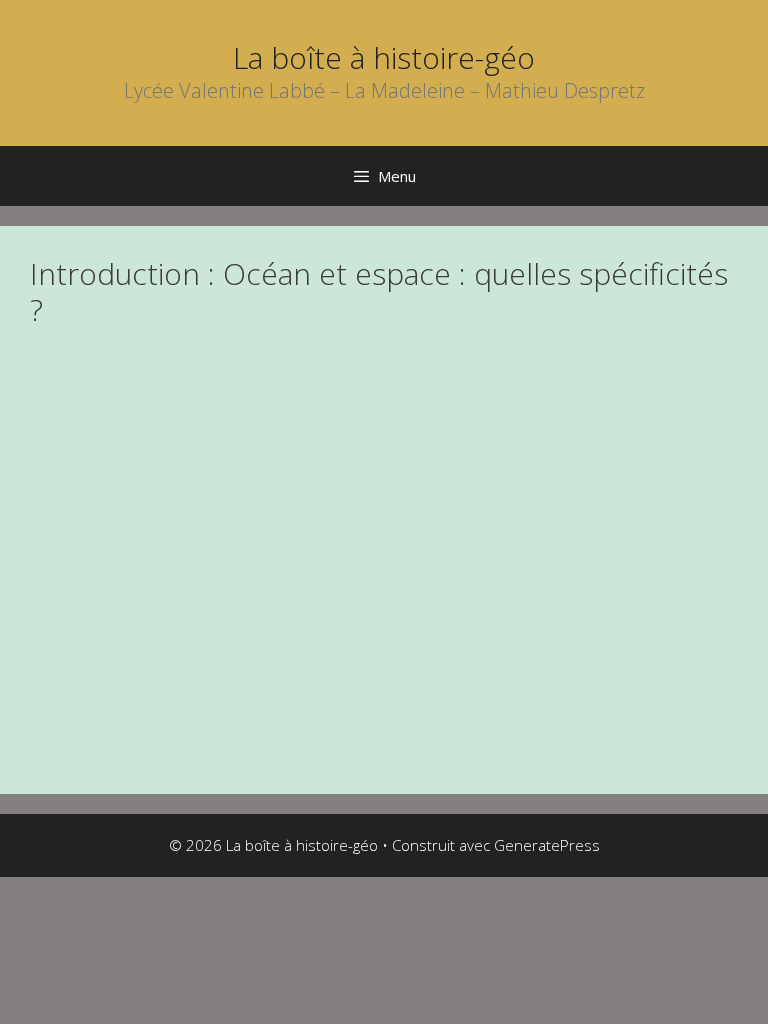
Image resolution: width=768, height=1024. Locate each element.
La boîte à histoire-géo (384, 57)
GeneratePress (547, 845)
